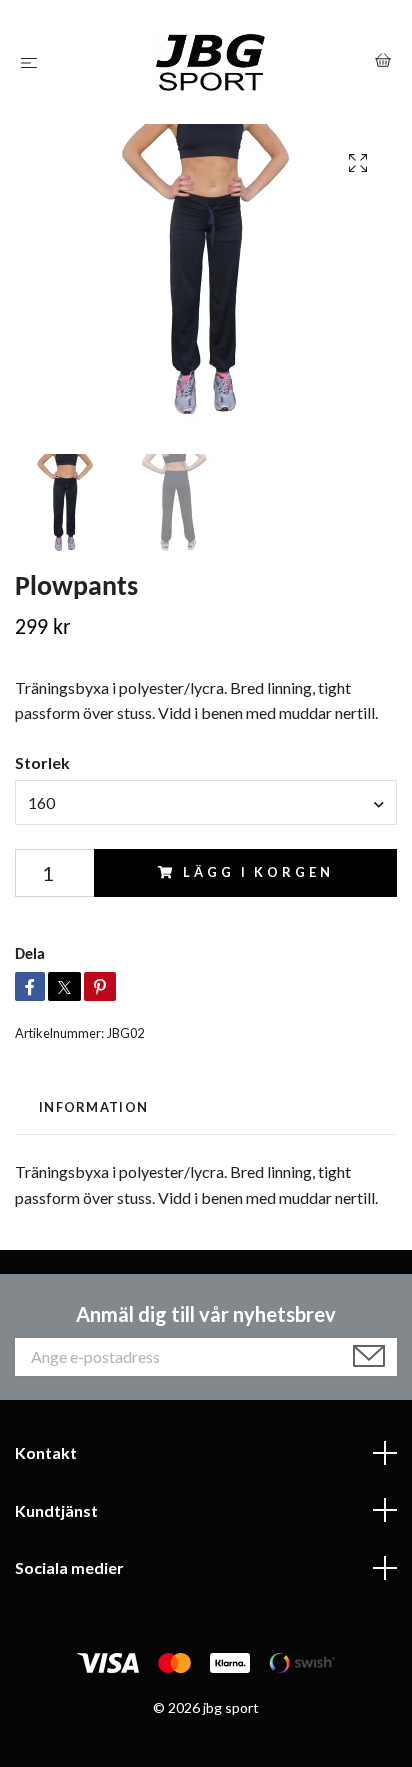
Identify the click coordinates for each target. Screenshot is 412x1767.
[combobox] (206, 802)
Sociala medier (69, 1567)
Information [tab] (93, 1107)
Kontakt (46, 1452)
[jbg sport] (210, 62)
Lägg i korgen (258, 872)
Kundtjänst (56, 1510)
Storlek (42, 762)
